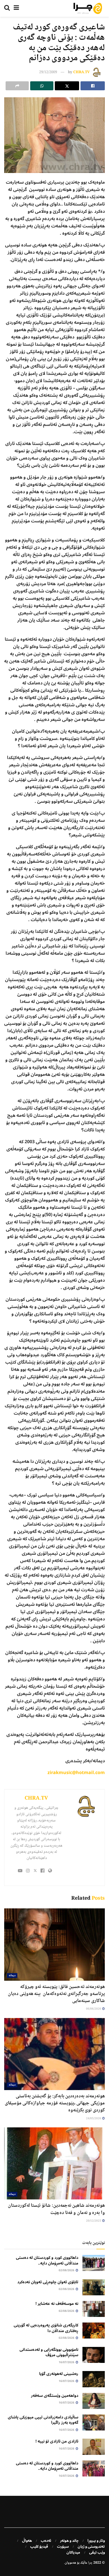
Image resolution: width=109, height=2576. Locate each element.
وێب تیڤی (97, 2552)
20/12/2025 (94, 2221)
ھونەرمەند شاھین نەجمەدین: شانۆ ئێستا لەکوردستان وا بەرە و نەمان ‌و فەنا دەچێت (56, 2209)
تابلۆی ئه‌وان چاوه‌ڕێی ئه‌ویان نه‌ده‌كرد (48, 2282)
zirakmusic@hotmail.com (76, 1773)
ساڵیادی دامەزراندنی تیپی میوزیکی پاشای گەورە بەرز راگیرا (43, 2420)
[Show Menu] (16, 8)
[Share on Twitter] (67, 86)
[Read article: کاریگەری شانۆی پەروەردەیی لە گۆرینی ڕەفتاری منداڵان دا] (94, 2331)
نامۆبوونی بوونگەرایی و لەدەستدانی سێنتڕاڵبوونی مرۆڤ (49, 2352)
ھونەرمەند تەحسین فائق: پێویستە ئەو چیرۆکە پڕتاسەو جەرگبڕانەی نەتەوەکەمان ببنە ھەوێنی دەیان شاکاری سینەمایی (56, 1994)
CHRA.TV (81, 72)
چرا (90, 2563)
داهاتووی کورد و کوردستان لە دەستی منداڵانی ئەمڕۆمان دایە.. (47, 2260)
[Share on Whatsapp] (42, 86)
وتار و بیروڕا (96, 2541)
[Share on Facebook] (93, 86)
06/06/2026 (94, 2009)
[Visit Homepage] (88, 8)
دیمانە (12, 1976)
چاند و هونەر (69, 2541)
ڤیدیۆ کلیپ (39, 2547)
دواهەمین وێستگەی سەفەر (55, 2396)
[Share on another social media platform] (17, 86)
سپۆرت (63, 2547)
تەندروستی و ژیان (91, 2547)
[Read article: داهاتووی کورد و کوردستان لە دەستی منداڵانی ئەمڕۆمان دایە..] (94, 2263)
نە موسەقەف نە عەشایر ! (57, 2304)
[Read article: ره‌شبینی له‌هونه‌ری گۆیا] (94, 2379)
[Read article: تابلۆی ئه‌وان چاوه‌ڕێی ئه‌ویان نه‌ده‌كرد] (94, 2287)
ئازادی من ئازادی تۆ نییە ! (57, 2441)
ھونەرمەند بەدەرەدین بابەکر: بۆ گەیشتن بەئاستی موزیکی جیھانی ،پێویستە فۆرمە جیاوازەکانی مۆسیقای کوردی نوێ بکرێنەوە (55, 2103)
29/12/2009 (48, 72)
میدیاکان (73, 2552)
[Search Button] (7, 8)
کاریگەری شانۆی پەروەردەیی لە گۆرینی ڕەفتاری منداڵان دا (46, 2328)
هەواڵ (27, 2541)
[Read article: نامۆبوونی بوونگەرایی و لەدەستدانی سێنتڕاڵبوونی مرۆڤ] (94, 2355)
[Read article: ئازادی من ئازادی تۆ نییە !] (94, 2447)
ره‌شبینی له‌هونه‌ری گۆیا (59, 2374)
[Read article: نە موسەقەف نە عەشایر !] (94, 2309)
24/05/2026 (94, 2119)
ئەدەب (46, 2541)
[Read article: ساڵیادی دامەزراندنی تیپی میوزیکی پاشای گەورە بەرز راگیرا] (94, 2422)
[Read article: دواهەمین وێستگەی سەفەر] (94, 2401)
